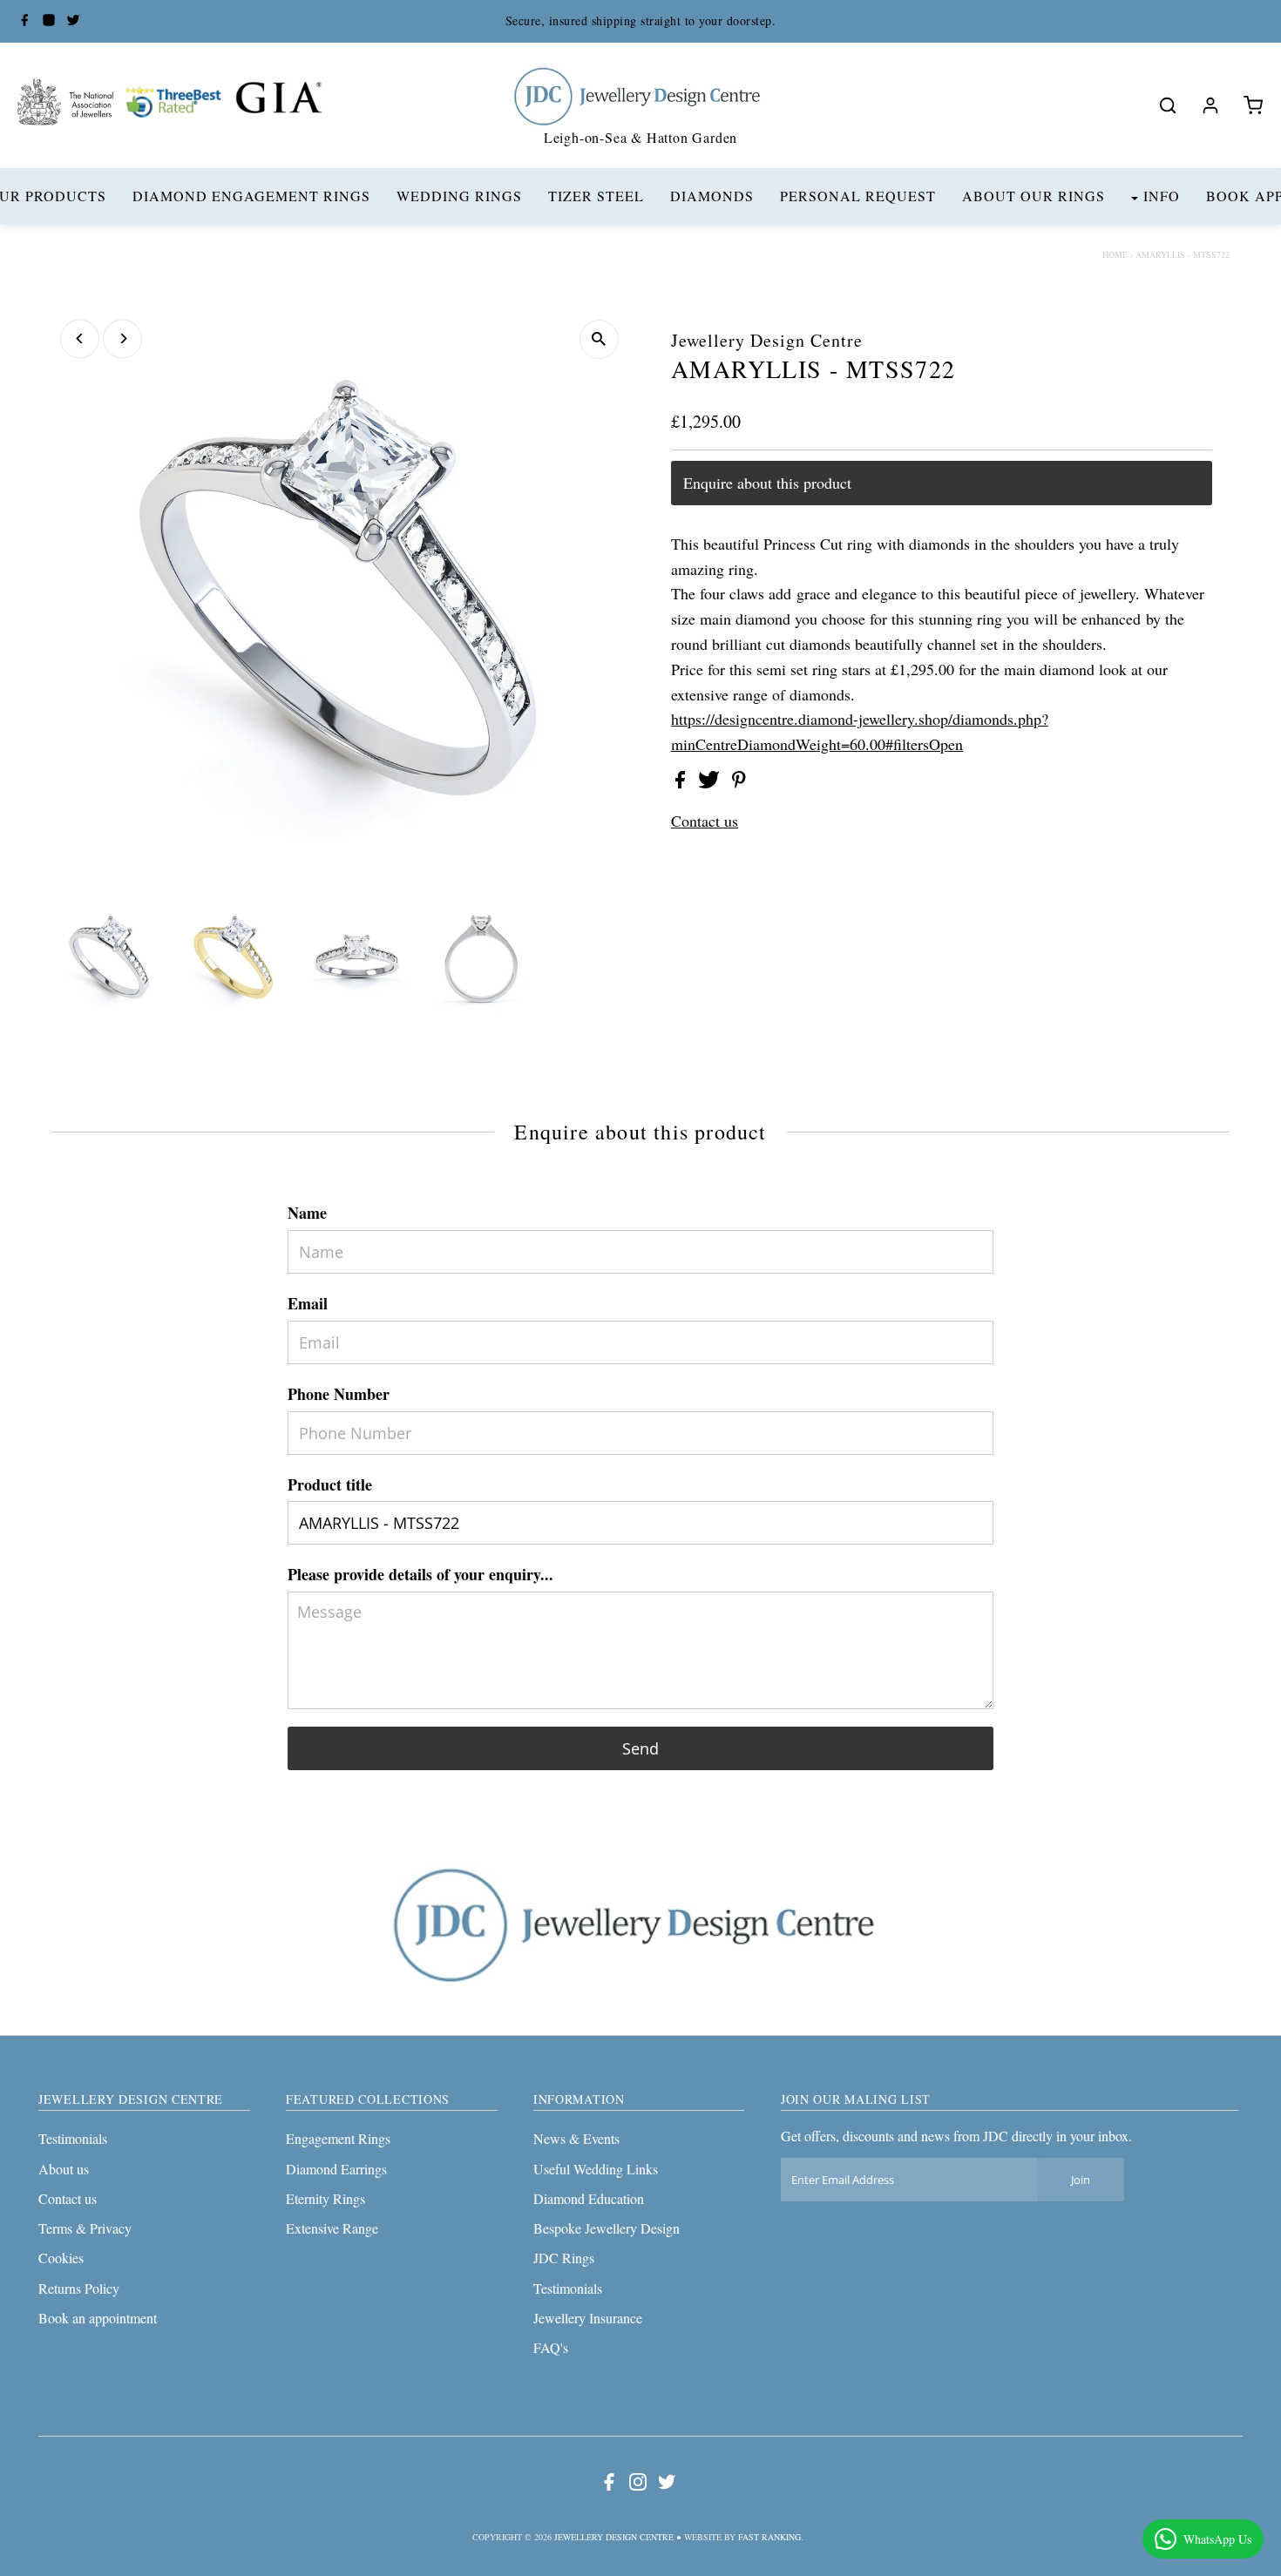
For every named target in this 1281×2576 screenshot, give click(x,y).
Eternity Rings (325, 2198)
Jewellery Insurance (588, 2318)
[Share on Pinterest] (739, 782)
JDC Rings (564, 2258)
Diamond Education (589, 2198)
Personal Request (858, 196)
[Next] (122, 338)
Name (307, 1213)
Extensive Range (332, 2228)
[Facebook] (24, 21)
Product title (330, 1484)
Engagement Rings (338, 2138)
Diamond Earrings (336, 2169)
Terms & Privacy (85, 2228)
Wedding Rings (459, 196)
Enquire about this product (767, 483)
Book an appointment (98, 2318)
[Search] (1168, 105)
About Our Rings (1034, 196)
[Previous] (80, 338)
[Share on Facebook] (682, 782)
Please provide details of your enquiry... (420, 1574)
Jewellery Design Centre (614, 2537)
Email (308, 1303)
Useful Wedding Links (596, 2169)
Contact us (705, 821)
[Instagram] (49, 21)
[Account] (1210, 105)
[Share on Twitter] (711, 782)
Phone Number (339, 1394)
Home (1115, 254)
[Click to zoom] (599, 339)
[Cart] (1253, 105)
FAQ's (551, 2347)
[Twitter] (73, 21)
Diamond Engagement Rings (251, 196)
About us (64, 2169)
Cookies (61, 2258)
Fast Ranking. (771, 2537)
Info (1162, 196)
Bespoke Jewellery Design (607, 2228)
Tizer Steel (596, 196)
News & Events (576, 2138)
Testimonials (73, 2138)
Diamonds (712, 196)
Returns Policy (79, 2288)
